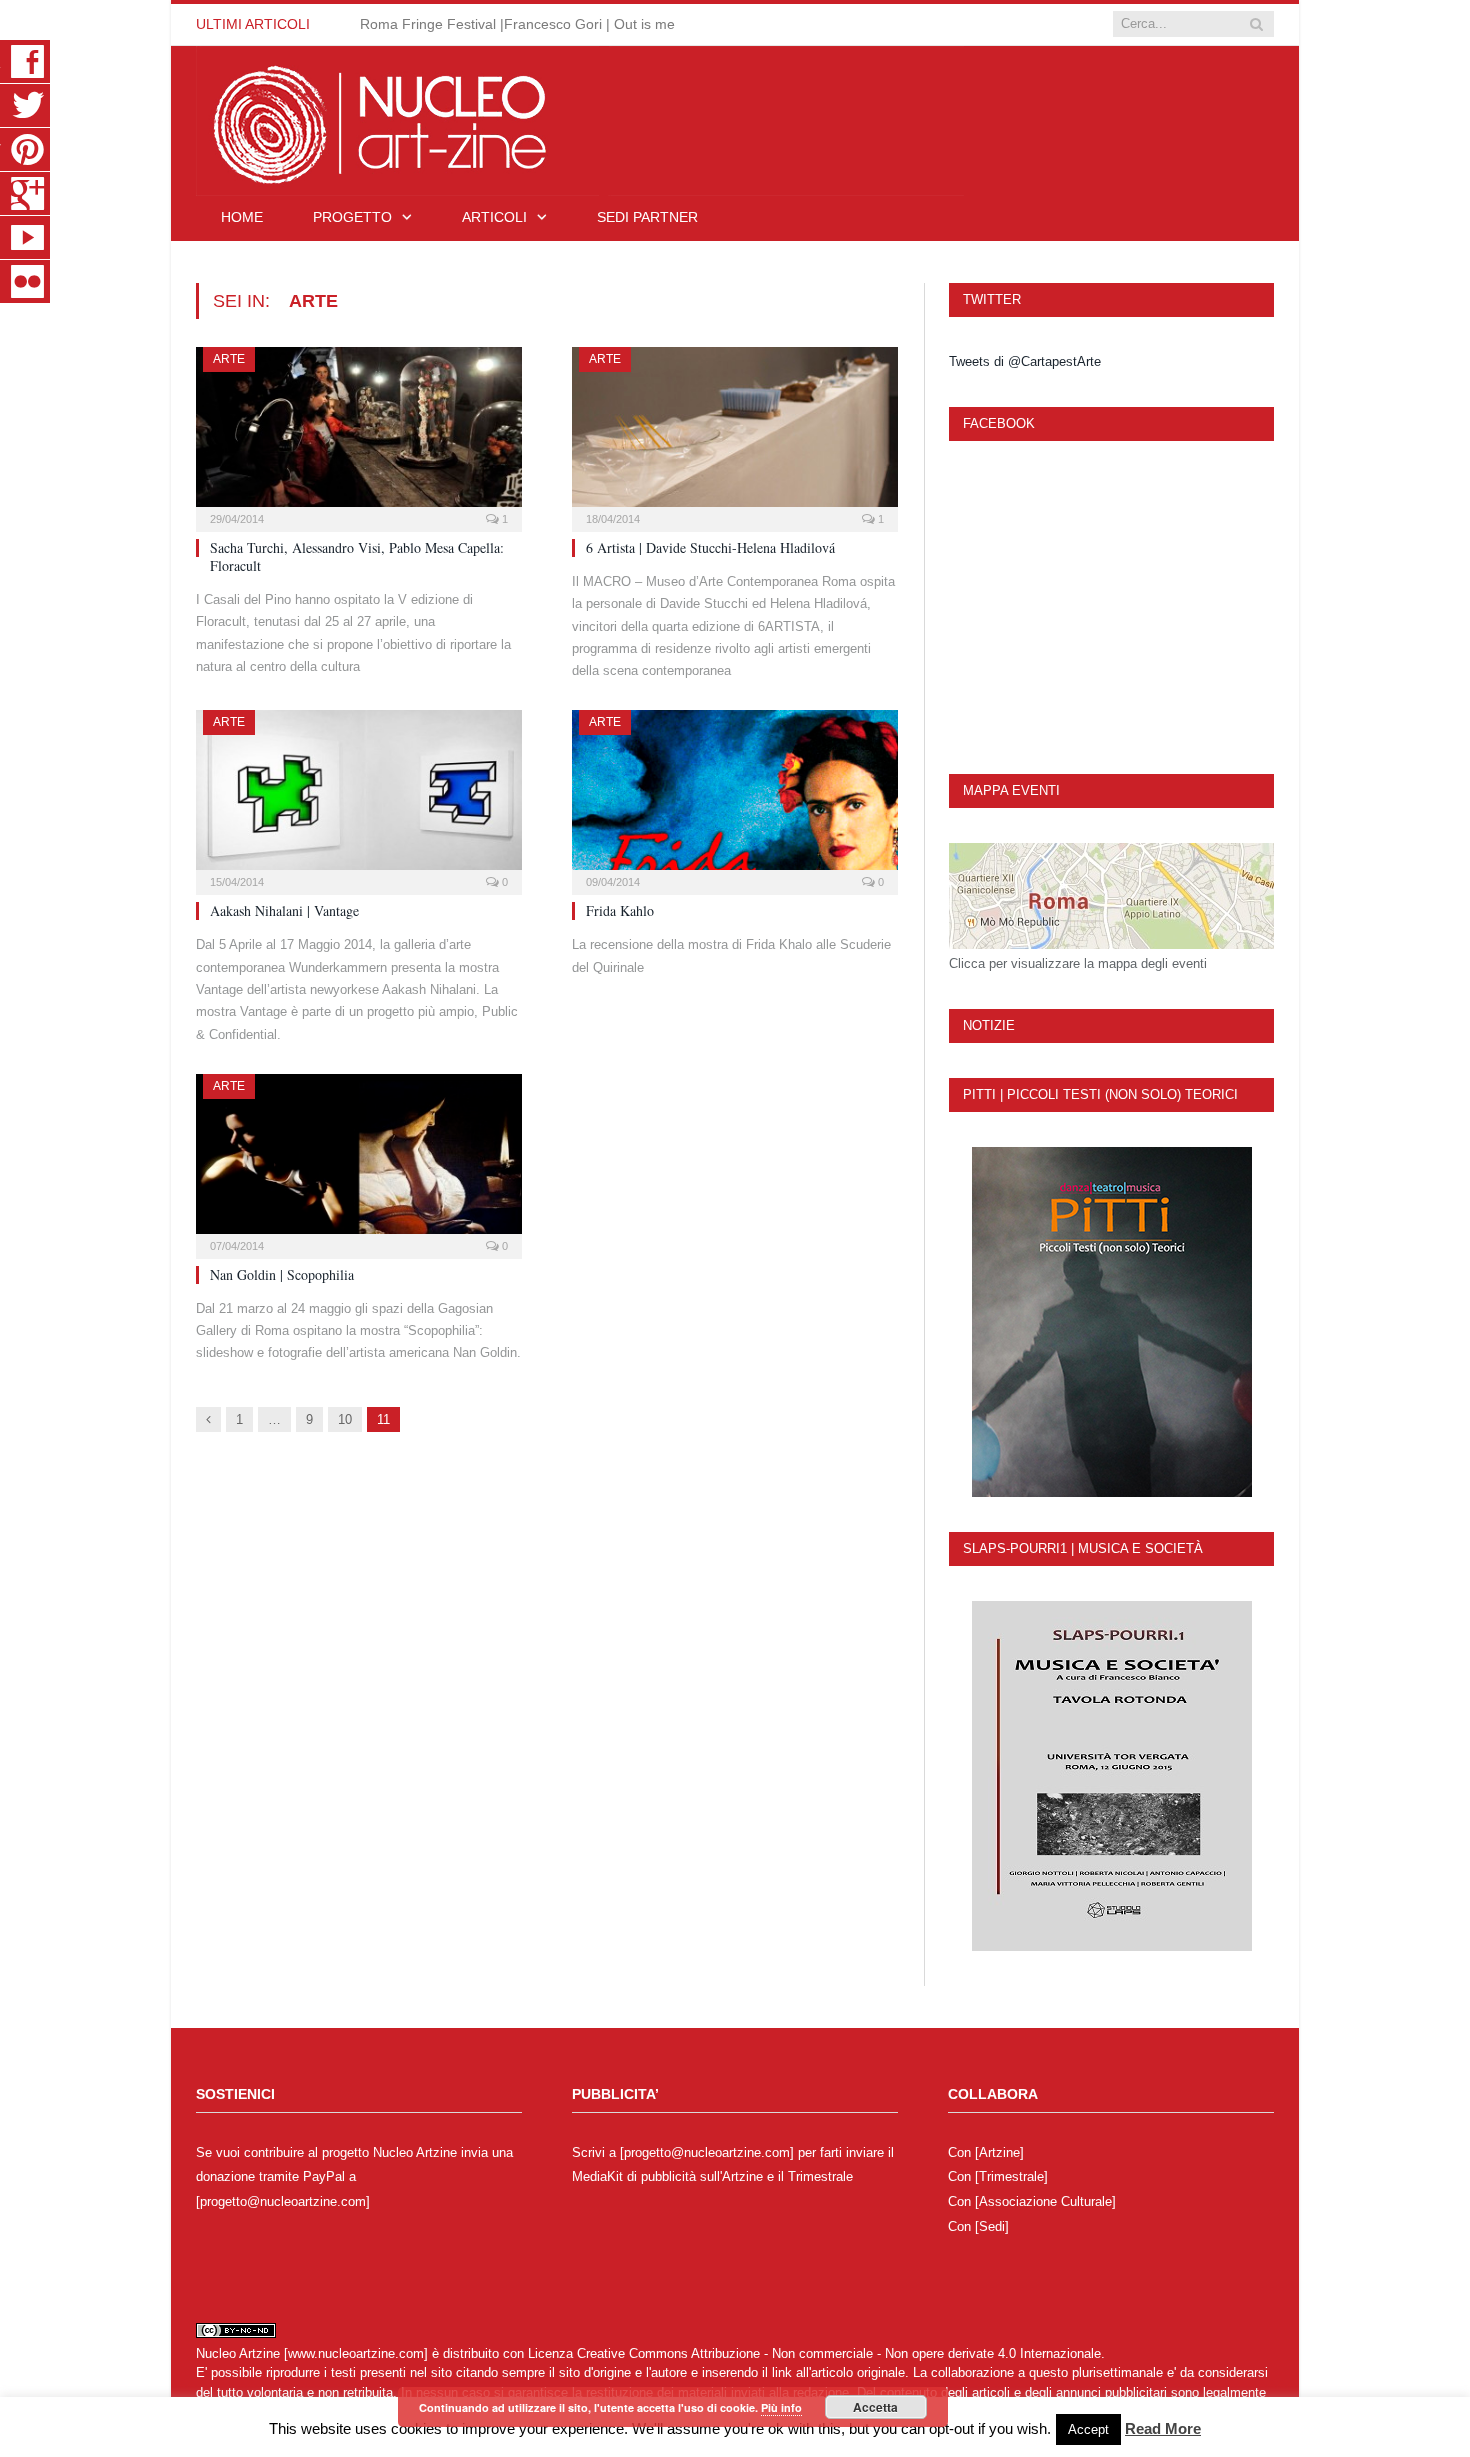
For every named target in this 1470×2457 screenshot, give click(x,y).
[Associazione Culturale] (1045, 2201)
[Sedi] (992, 2226)
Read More (1163, 2428)
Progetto (352, 217)
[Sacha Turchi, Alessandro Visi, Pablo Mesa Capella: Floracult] (359, 433)
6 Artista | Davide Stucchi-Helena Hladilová (710, 547)
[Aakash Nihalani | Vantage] (359, 796)
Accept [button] (1088, 2429)
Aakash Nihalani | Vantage (284, 910)
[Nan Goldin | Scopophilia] (359, 1160)
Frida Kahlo (620, 910)
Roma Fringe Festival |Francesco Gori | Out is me (517, 24)
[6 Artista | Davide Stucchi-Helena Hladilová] (735, 433)
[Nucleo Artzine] (580, 118)
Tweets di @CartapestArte (1025, 361)
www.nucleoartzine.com (356, 2353)
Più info (781, 2407)
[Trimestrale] (1011, 2176)
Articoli (494, 217)
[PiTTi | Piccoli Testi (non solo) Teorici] (1111, 1322)
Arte (229, 359)
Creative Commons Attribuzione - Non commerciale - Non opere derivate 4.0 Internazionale (839, 2353)
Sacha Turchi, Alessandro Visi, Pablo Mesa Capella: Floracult (357, 556)
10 (345, 1419)
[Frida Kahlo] (735, 796)
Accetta (875, 2407)
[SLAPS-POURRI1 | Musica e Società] (1111, 1776)
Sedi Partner (647, 217)
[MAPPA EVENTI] (1111, 896)
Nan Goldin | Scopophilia (282, 1274)
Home (242, 217)
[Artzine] (999, 2152)
